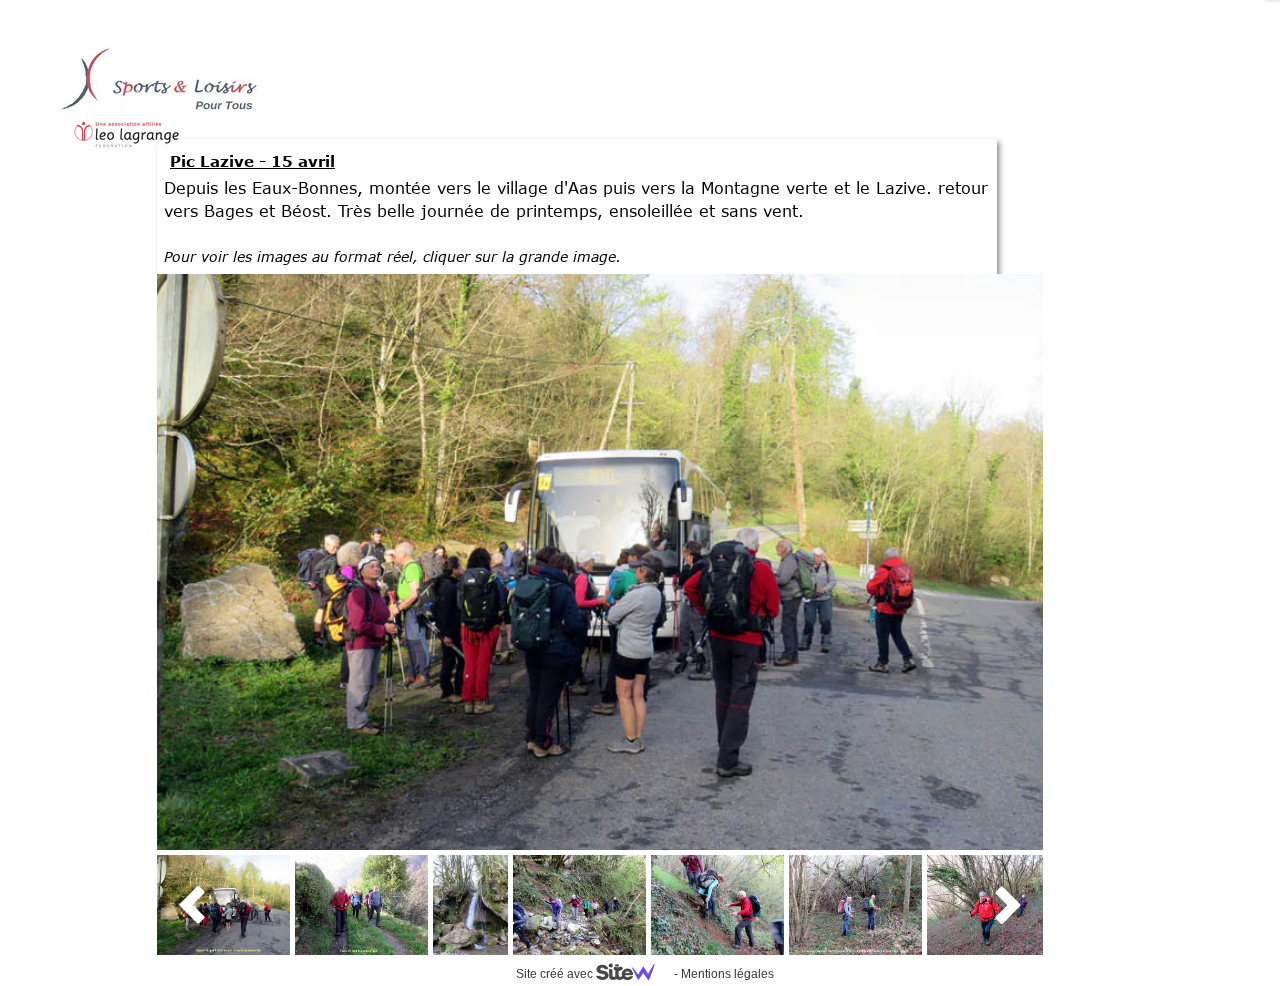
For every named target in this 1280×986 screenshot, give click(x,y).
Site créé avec (556, 974)
